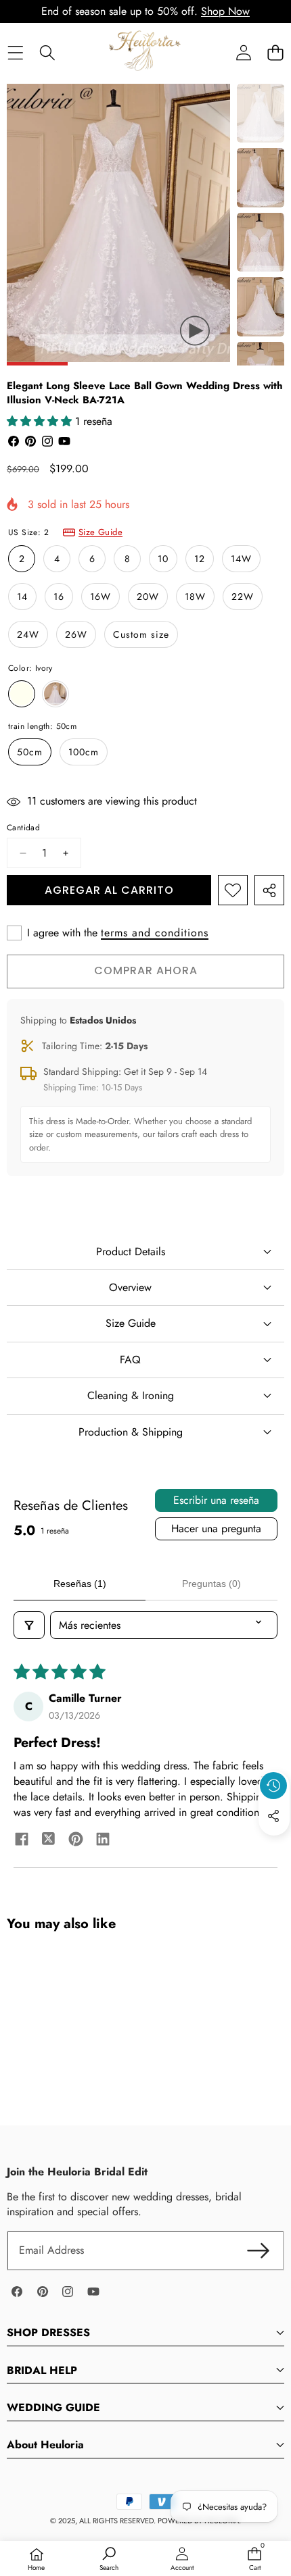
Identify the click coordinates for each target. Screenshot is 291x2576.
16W (100, 597)
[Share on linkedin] (103, 1841)
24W (28, 634)
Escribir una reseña (216, 1500)
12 (200, 559)
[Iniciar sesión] (243, 52)
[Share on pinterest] (76, 1841)
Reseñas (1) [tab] (80, 1584)
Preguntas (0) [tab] (211, 1584)
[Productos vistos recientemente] (273, 1786)
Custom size (141, 634)
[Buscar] (47, 52)
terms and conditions (155, 933)
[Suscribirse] (259, 2250)
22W (243, 597)
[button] (275, 52)
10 (163, 559)
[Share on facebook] (22, 1841)
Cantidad (23, 828)
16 (59, 597)
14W (241, 559)
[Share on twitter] (49, 1841)
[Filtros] (29, 1625)
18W (195, 597)
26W (76, 634)
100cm (84, 752)
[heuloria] (145, 52)
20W (148, 597)
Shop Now (225, 11)
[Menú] (15, 52)
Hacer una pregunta (216, 1529)
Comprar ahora (146, 970)
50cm (30, 752)
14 (22, 597)
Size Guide (100, 532)
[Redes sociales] (273, 1816)
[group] (261, 113)
